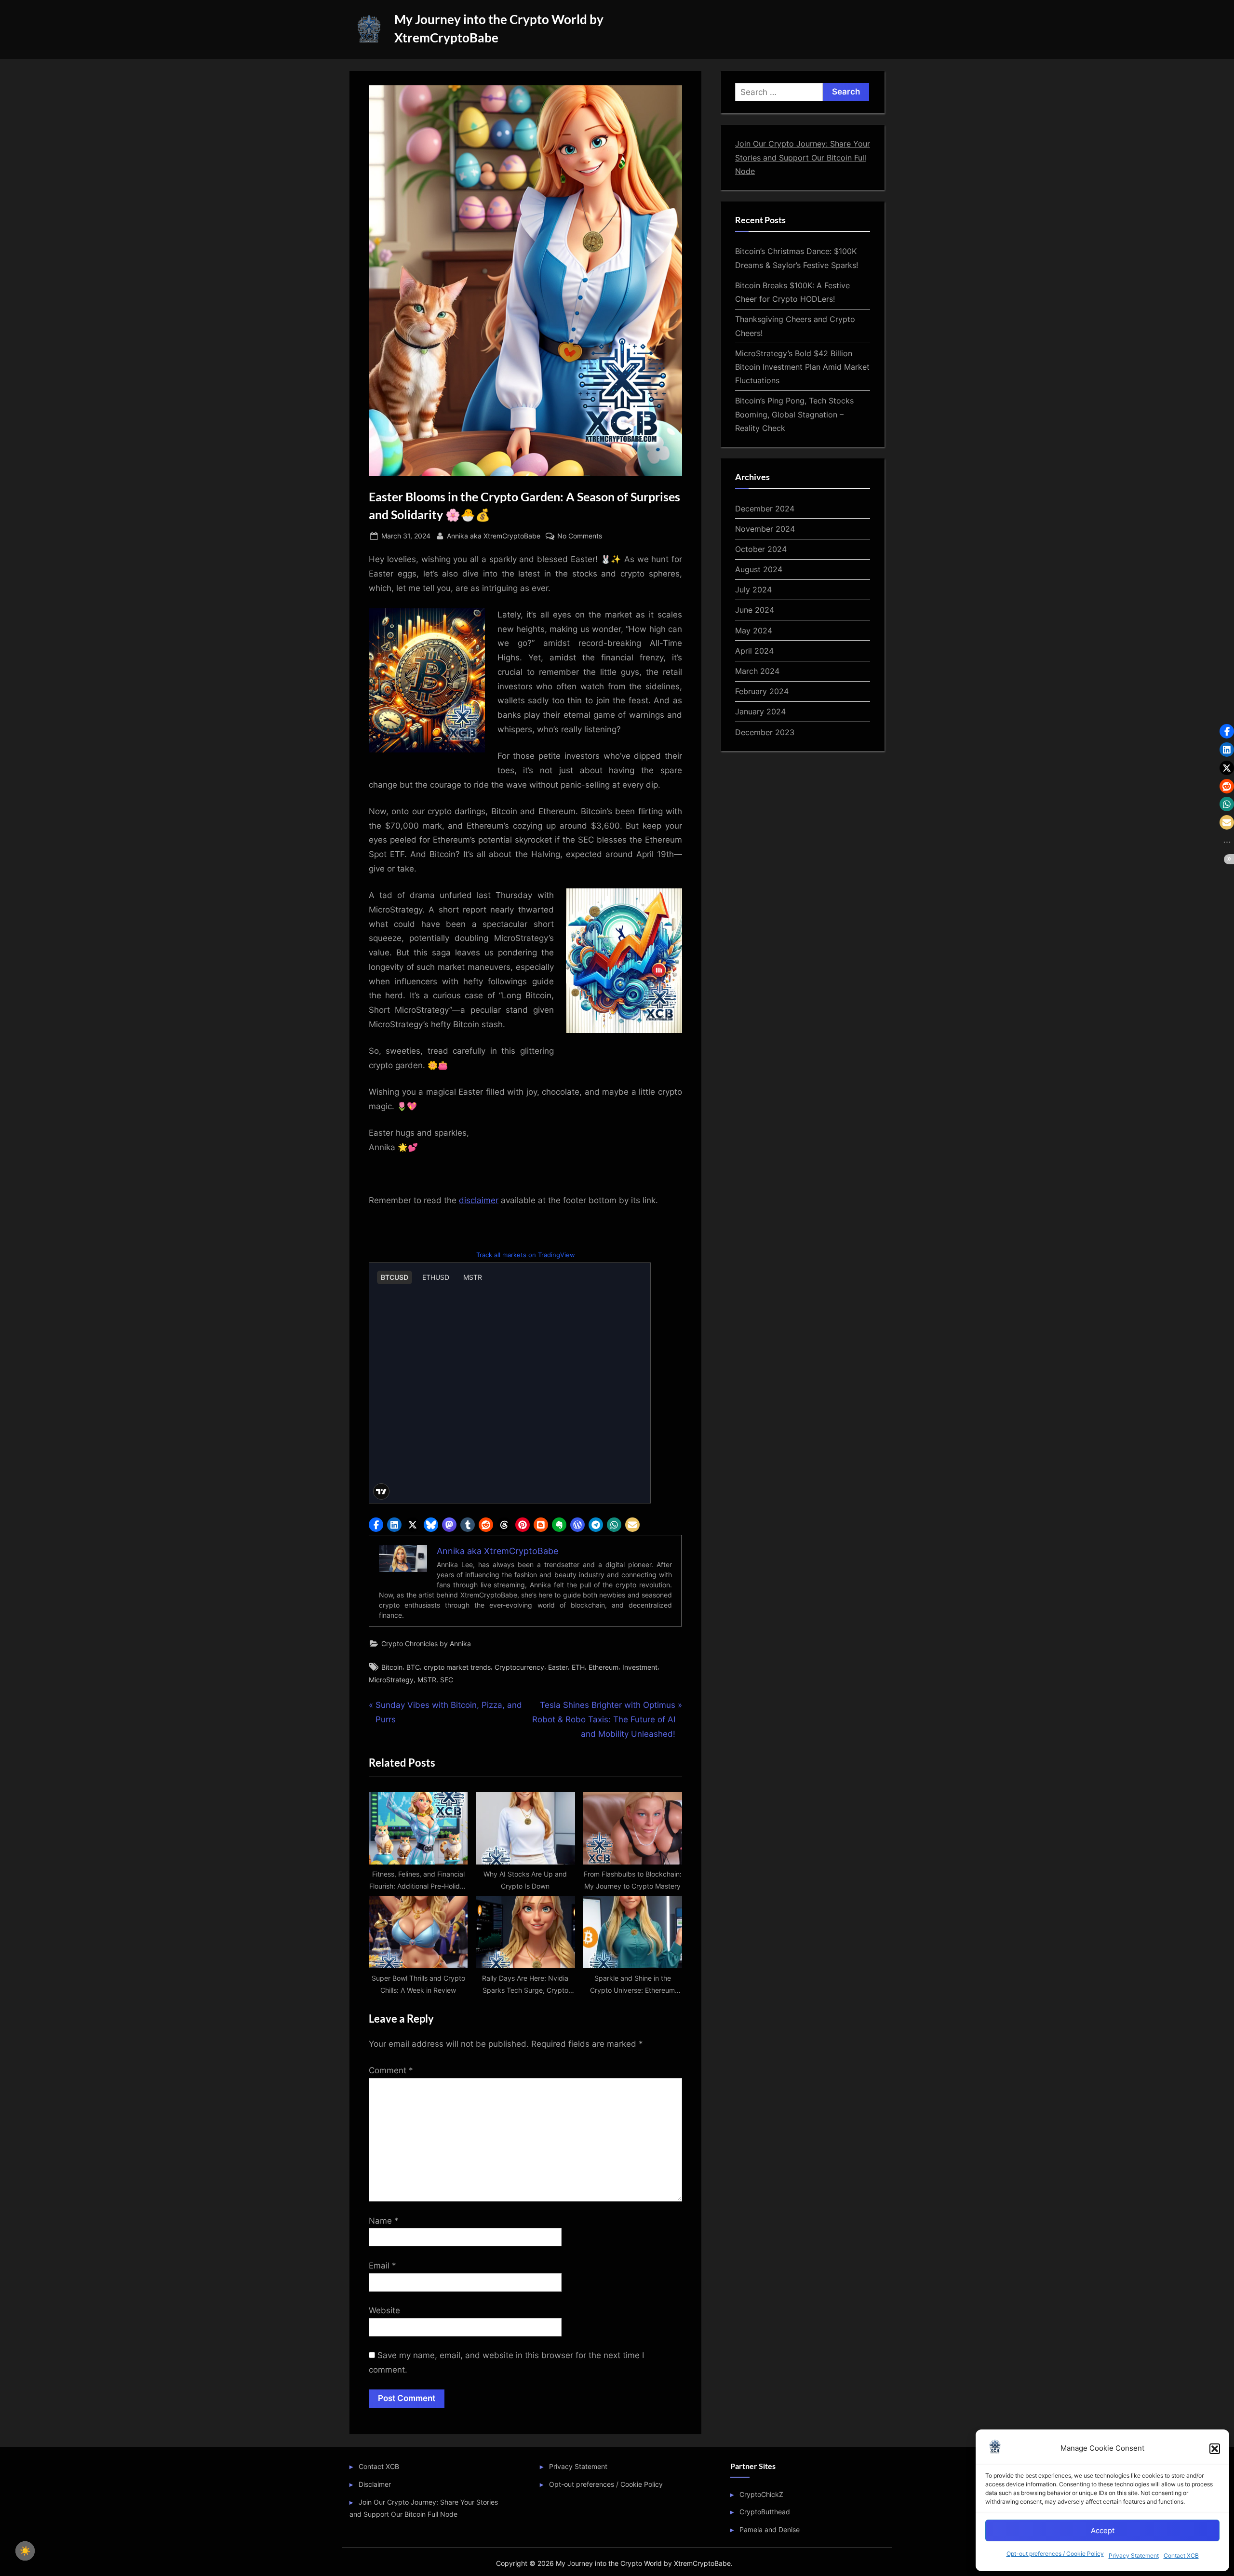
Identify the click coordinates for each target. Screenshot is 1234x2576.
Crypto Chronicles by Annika (426, 1644)
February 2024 (762, 691)
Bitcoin (392, 1667)
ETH (578, 1667)
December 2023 (765, 732)
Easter (558, 1667)
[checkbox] (25, 2551)
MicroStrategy (391, 1680)
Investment (640, 1667)
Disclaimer (375, 2484)
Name (384, 2221)
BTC (413, 1667)
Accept (1103, 2530)
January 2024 (760, 711)
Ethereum (604, 1667)
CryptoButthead (765, 2512)
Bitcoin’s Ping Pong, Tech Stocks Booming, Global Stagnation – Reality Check (794, 414)
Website (384, 2310)
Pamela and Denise (770, 2529)
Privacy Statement (1134, 2556)
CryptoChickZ (761, 2494)
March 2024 (757, 671)
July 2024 (753, 590)
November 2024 (765, 529)
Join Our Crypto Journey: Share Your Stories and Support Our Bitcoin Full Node (803, 157)
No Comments (580, 537)
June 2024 (755, 610)
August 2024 (759, 569)
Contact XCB (1181, 2556)
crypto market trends (457, 1667)
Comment (391, 2070)
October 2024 (761, 549)
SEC (447, 1680)
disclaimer (479, 1200)
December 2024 (765, 509)
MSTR (427, 1680)
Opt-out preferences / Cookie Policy (1055, 2554)
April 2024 (754, 651)
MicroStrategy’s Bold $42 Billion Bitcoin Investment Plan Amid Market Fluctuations (802, 367)
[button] (1215, 2449)
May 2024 (754, 631)
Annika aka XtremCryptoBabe (494, 536)
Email (382, 2266)
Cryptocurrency (519, 1667)
